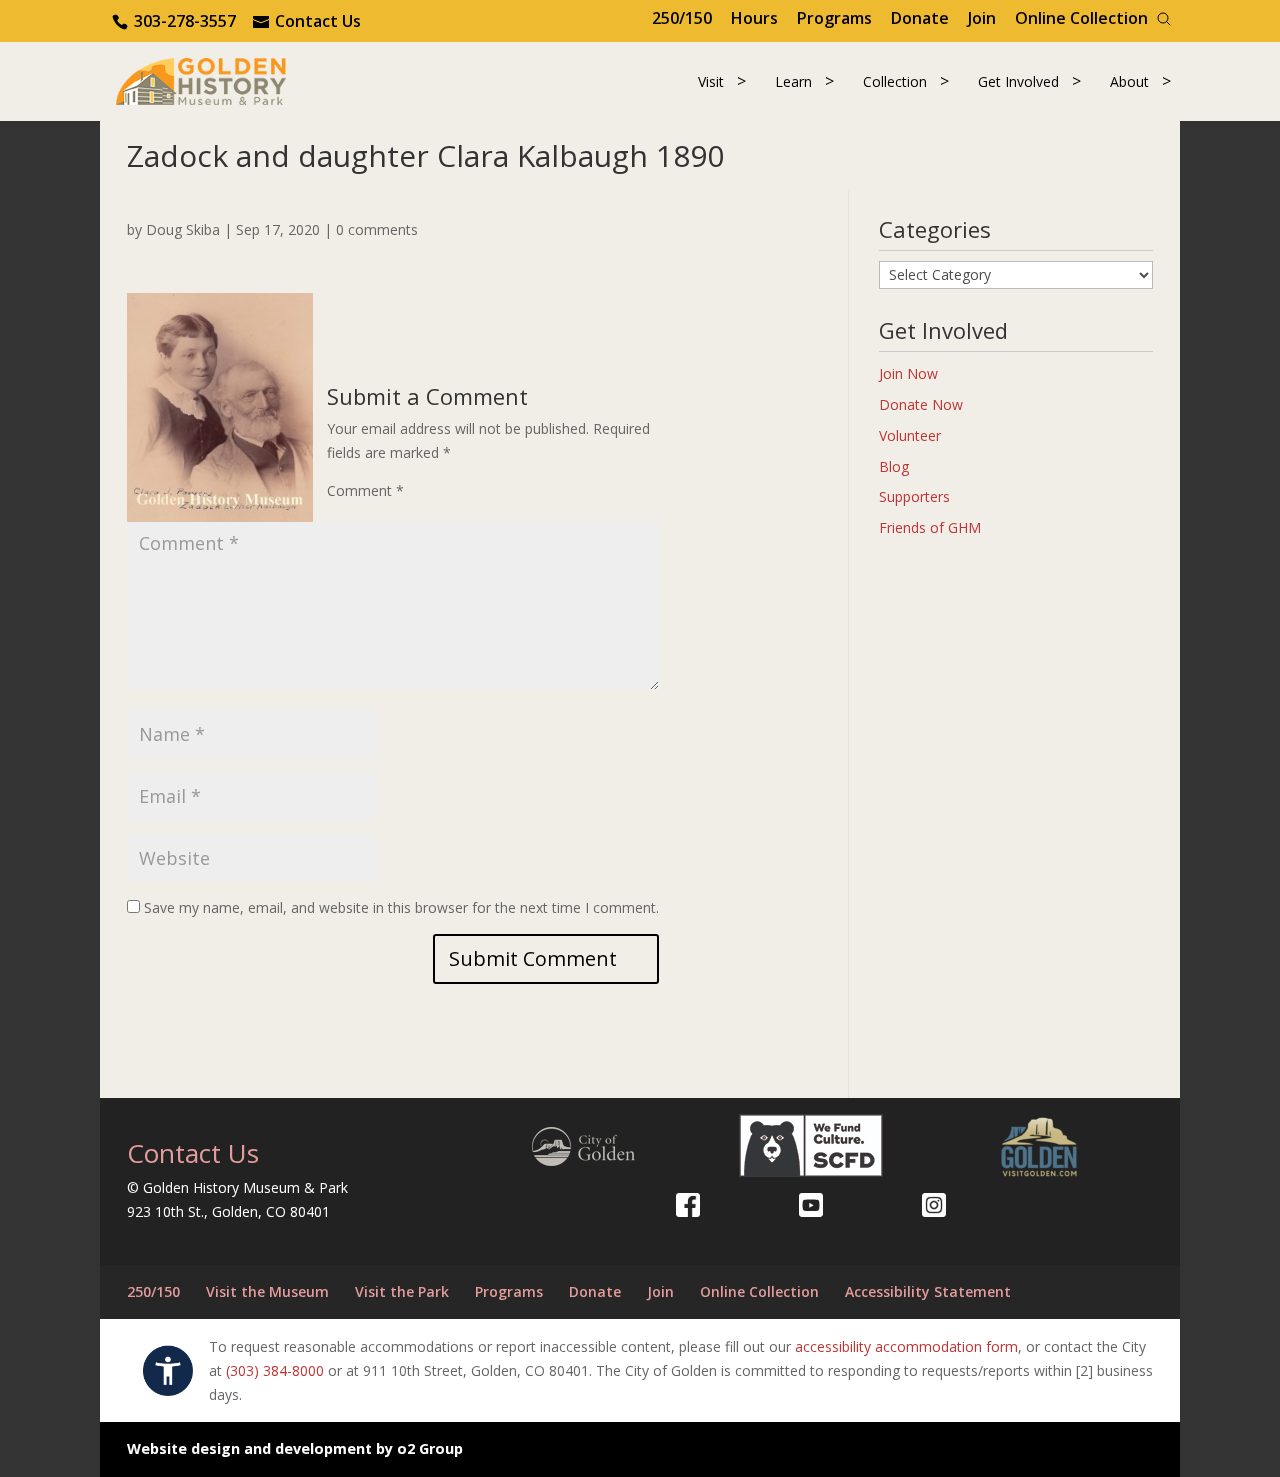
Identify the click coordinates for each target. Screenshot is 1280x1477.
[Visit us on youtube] (811, 1205)
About (1129, 81)
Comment (365, 490)
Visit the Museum (267, 1291)
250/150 (682, 18)
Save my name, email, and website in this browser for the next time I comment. (401, 907)
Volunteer (910, 435)
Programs (834, 18)
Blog (894, 466)
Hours (754, 18)
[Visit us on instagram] (934, 1205)
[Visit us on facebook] (688, 1205)
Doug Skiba (183, 229)
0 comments (377, 229)
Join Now (908, 373)
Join (982, 18)
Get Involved (1018, 81)
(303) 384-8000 (275, 1370)
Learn (793, 81)
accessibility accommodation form (906, 1346)
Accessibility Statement (928, 1291)
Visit (711, 81)
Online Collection (1081, 18)
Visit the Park (402, 1291)
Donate (920, 18)
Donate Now (921, 404)
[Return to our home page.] (201, 79)
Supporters (914, 496)
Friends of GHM (930, 527)
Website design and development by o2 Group (295, 1448)
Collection (895, 81)
